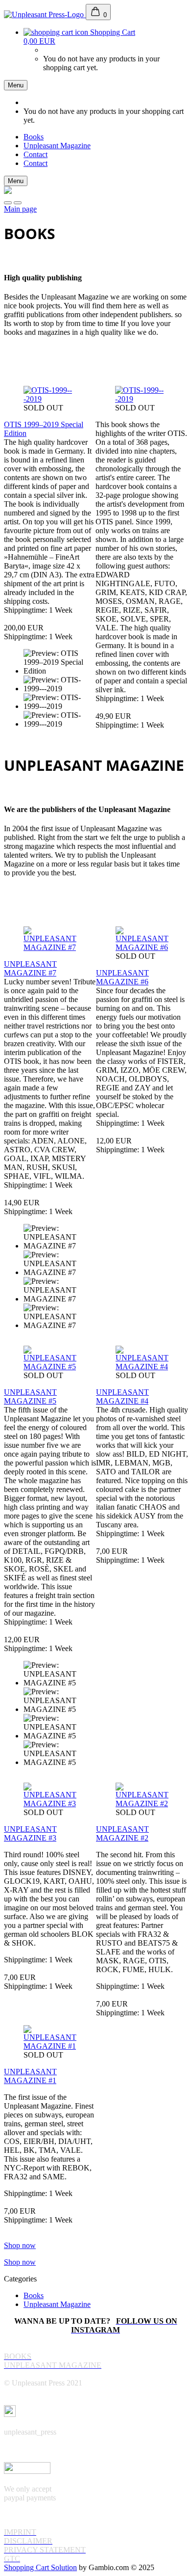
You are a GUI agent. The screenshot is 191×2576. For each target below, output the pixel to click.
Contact (36, 154)
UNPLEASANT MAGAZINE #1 (30, 2076)
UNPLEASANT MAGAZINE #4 (122, 1396)
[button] (8, 203)
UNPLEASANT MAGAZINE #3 (30, 1833)
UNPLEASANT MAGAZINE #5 (30, 1396)
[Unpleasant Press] (45, 14)
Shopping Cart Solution (40, 2567)
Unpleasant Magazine (57, 146)
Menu (16, 85)
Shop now (20, 2245)
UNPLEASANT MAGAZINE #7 (30, 968)
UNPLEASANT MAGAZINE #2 (122, 1833)
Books (34, 137)
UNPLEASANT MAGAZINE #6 (122, 977)
